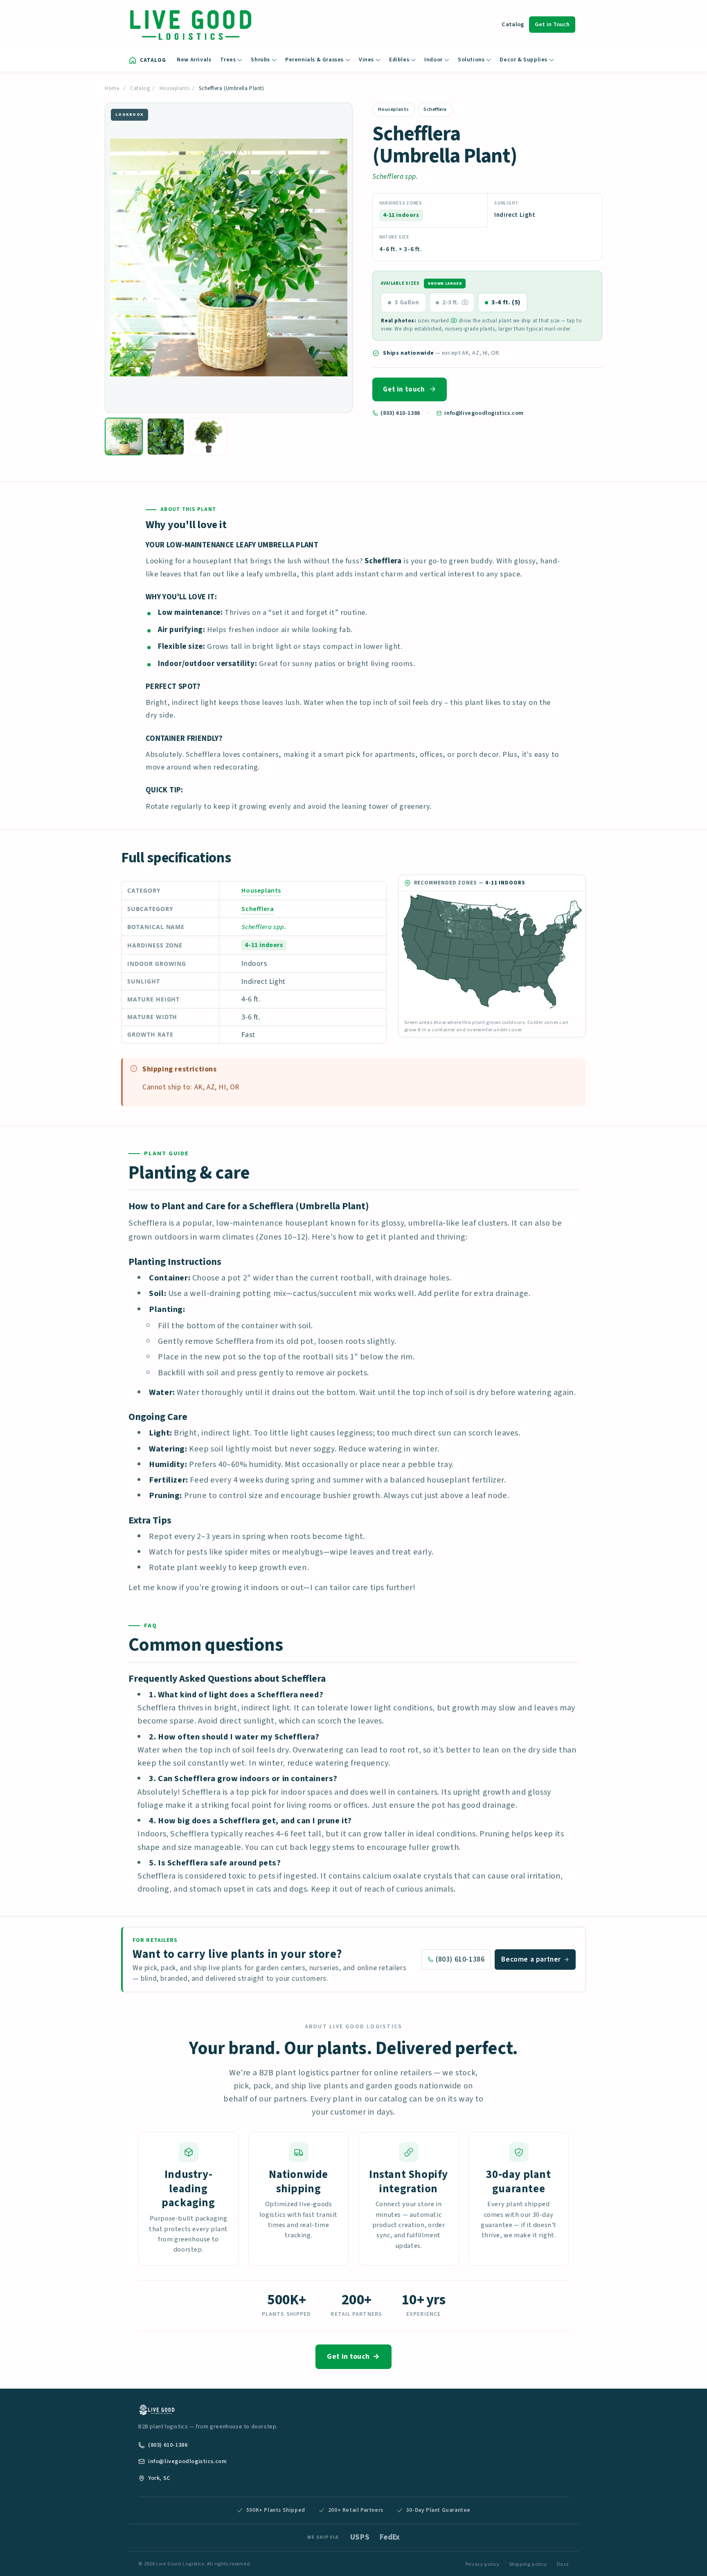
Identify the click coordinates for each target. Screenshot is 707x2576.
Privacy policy (482, 2564)
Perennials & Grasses (314, 60)
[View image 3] (208, 437)
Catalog (513, 24)
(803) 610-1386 (400, 413)
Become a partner (531, 1959)
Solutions (471, 60)
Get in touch (404, 389)
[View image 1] (124, 437)
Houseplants (175, 88)
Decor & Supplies (523, 60)
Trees (228, 60)
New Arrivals (194, 60)
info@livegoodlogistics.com (484, 413)
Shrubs (260, 60)
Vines (366, 60)
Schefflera (435, 109)
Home (112, 88)
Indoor (433, 60)
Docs (563, 2564)
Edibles (399, 60)
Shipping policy (528, 2564)
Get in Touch (552, 24)
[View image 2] (166, 437)
